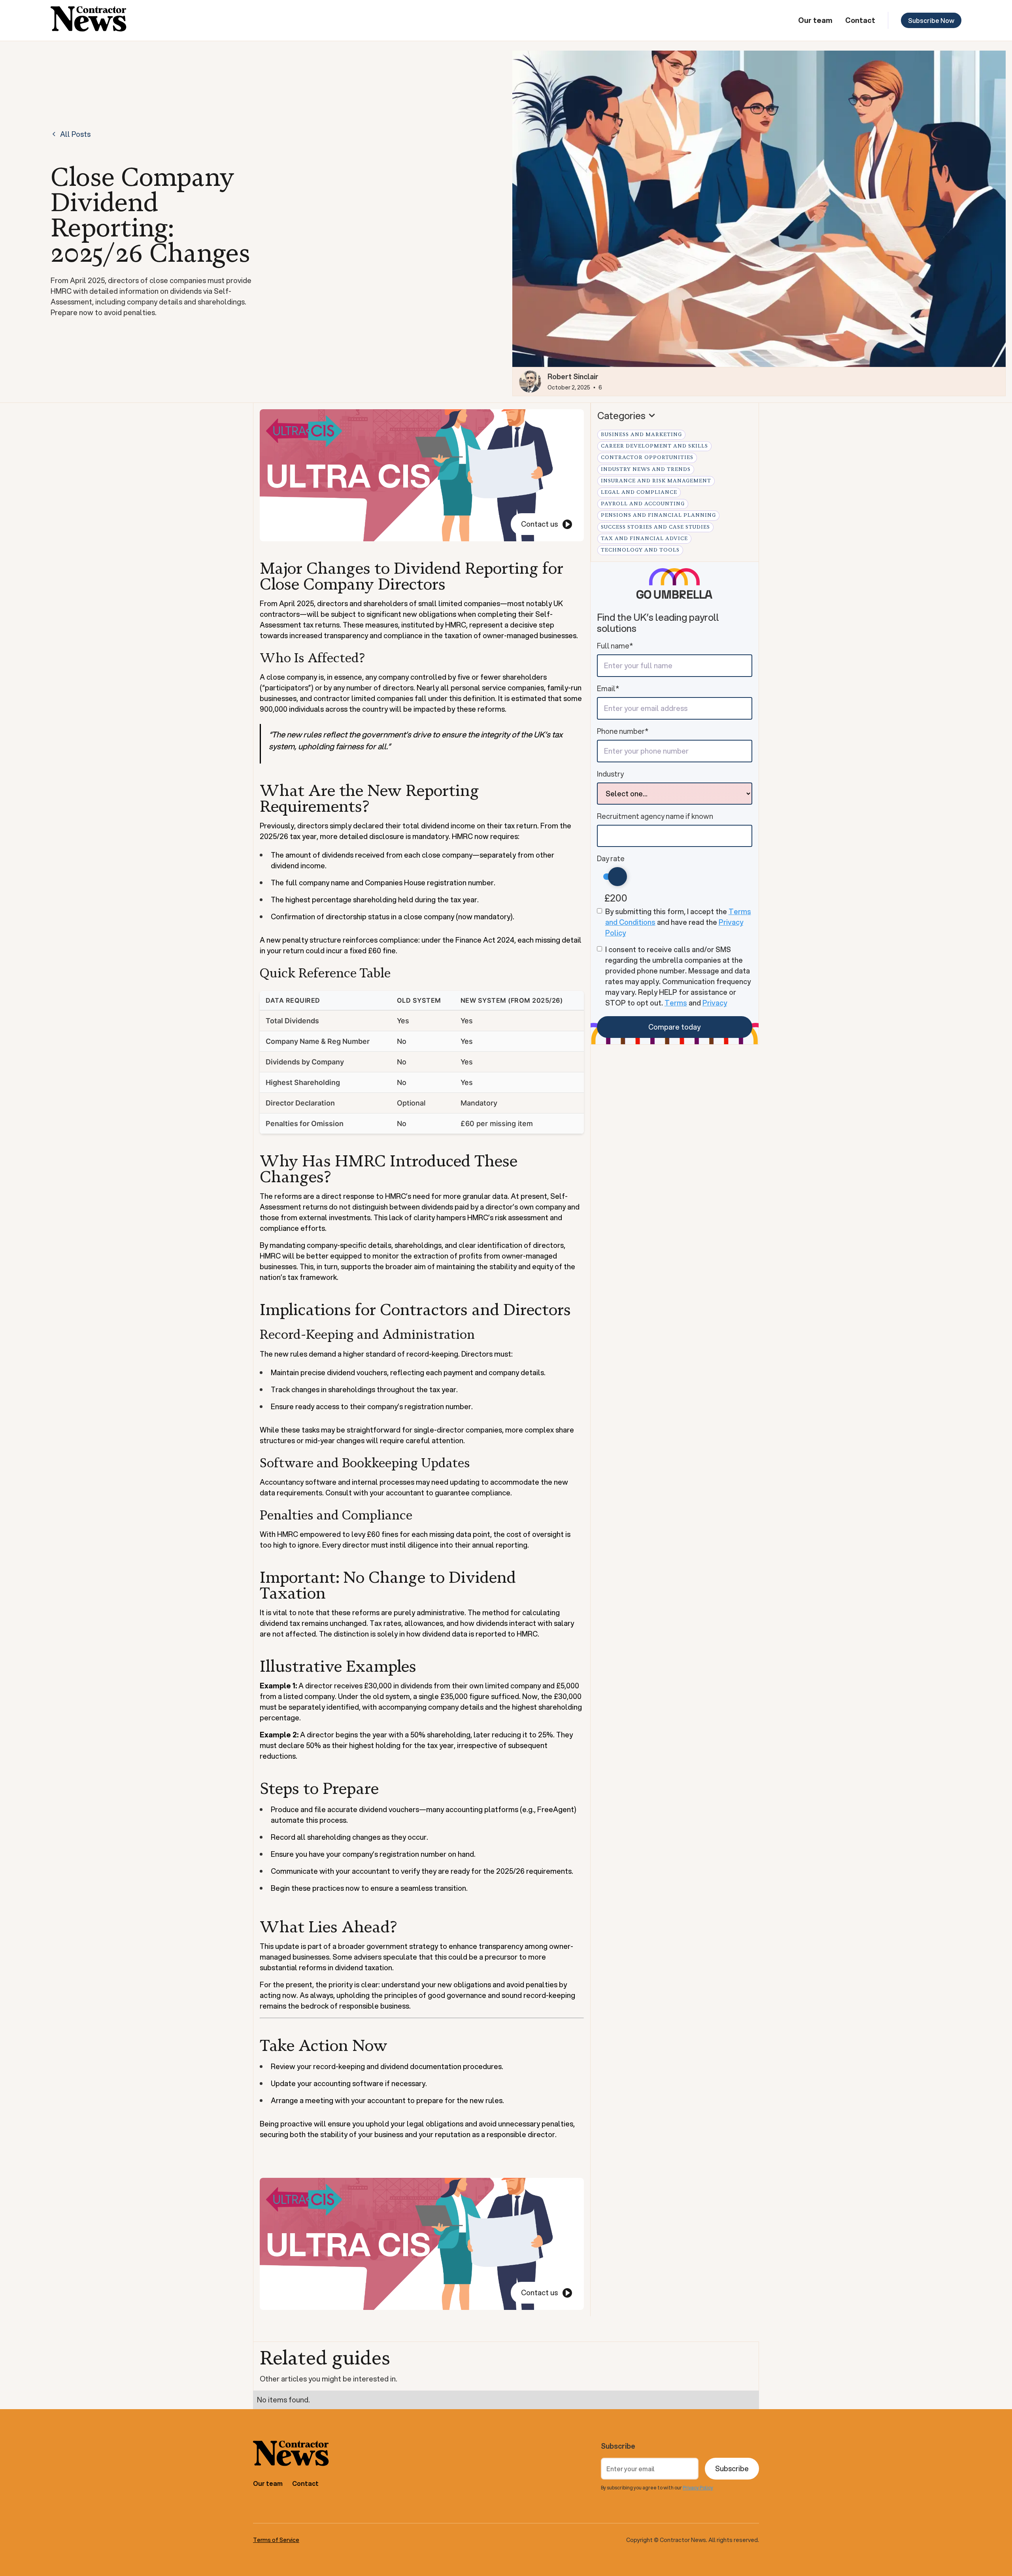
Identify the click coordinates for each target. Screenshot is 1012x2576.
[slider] (617, 877)
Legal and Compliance (639, 492)
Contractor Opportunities (647, 457)
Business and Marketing (641, 435)
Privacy (715, 1003)
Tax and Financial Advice (644, 539)
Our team (815, 20)
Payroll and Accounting (643, 504)
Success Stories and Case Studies (655, 527)
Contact (860, 20)
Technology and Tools (640, 550)
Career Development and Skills (654, 446)
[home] (89, 20)
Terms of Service (276, 2540)
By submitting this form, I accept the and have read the (678, 922)
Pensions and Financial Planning (658, 515)
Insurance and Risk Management (656, 481)
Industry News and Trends (646, 469)
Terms (676, 1003)
